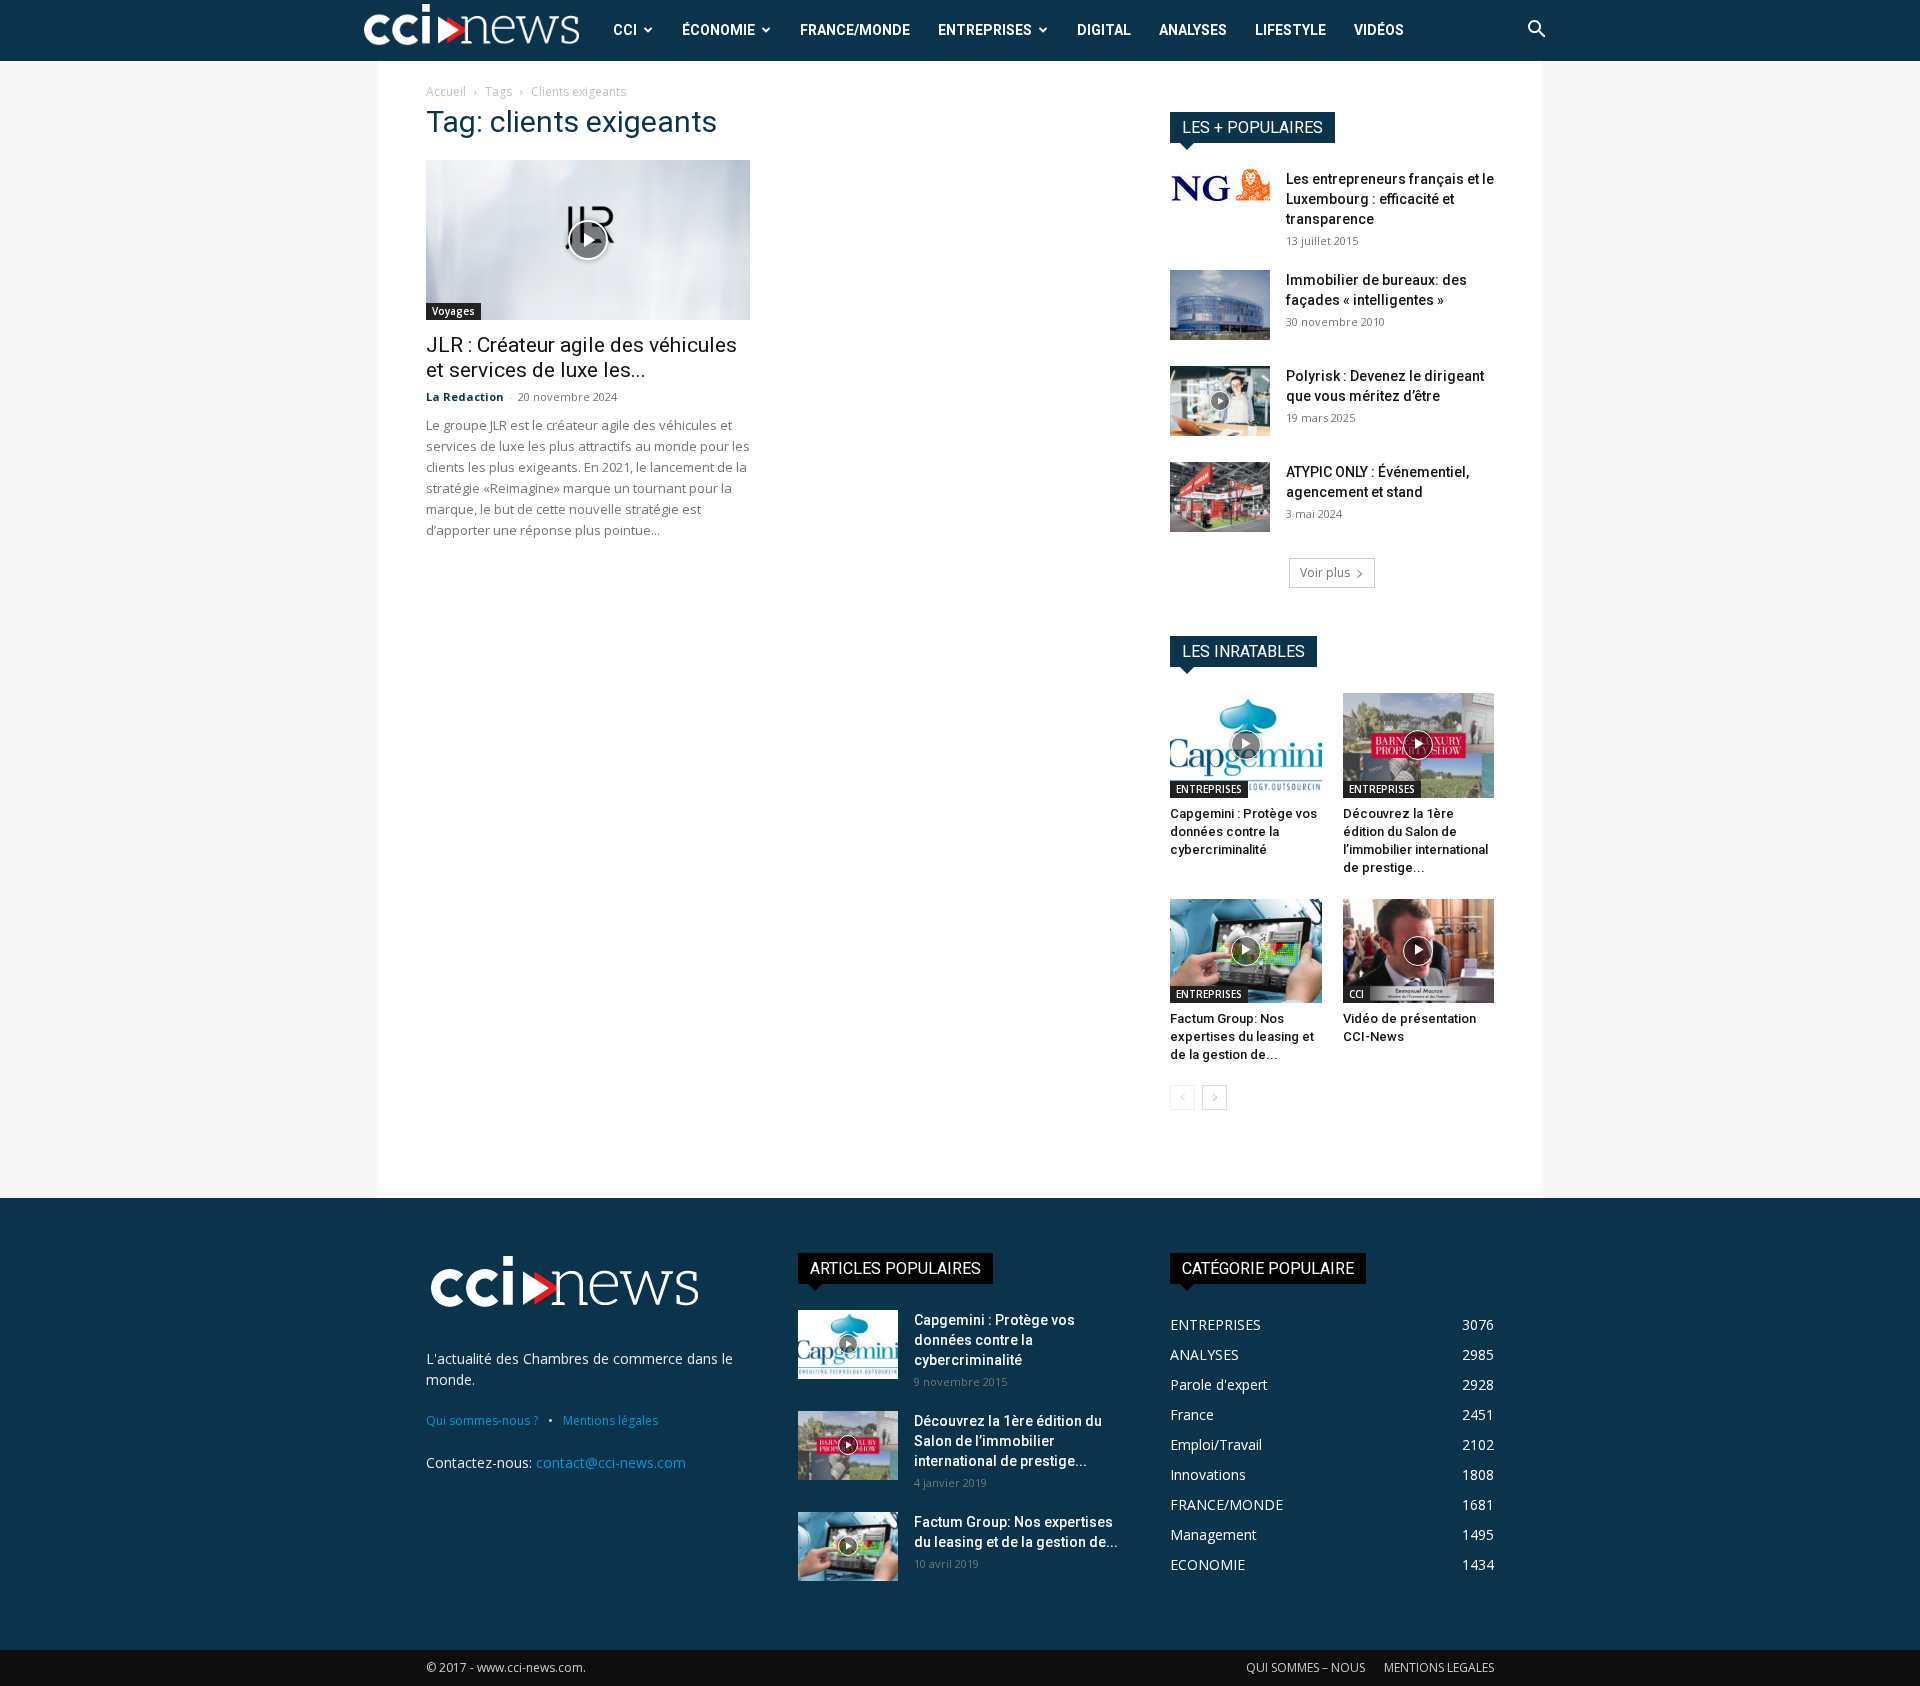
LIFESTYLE (1290, 30)
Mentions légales (610, 1420)
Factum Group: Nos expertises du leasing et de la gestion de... (1242, 1036)
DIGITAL (1104, 30)
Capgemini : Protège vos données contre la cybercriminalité (1243, 831)
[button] (1536, 31)
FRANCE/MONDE (855, 30)
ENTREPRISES (985, 30)
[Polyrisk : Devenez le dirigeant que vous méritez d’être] (1220, 401)
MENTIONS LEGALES (1439, 1667)
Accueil (446, 91)
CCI (625, 30)
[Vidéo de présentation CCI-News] (1419, 951)
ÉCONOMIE (718, 30)
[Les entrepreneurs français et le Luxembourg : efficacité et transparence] (1220, 185)
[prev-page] (1182, 1097)
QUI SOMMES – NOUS (1305, 1667)
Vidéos (1379, 30)
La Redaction (465, 396)
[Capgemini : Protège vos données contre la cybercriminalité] (1246, 745)
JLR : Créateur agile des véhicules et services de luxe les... (581, 357)
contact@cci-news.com (611, 1462)
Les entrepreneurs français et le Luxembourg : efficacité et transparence (1390, 199)
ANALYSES (1193, 30)
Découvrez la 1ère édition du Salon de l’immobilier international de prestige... (1008, 1441)
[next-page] (1214, 1097)
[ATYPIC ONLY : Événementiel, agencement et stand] (1220, 497)
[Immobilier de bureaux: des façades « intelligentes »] (1220, 305)
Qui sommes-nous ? (482, 1420)
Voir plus (1325, 572)
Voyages (453, 311)
